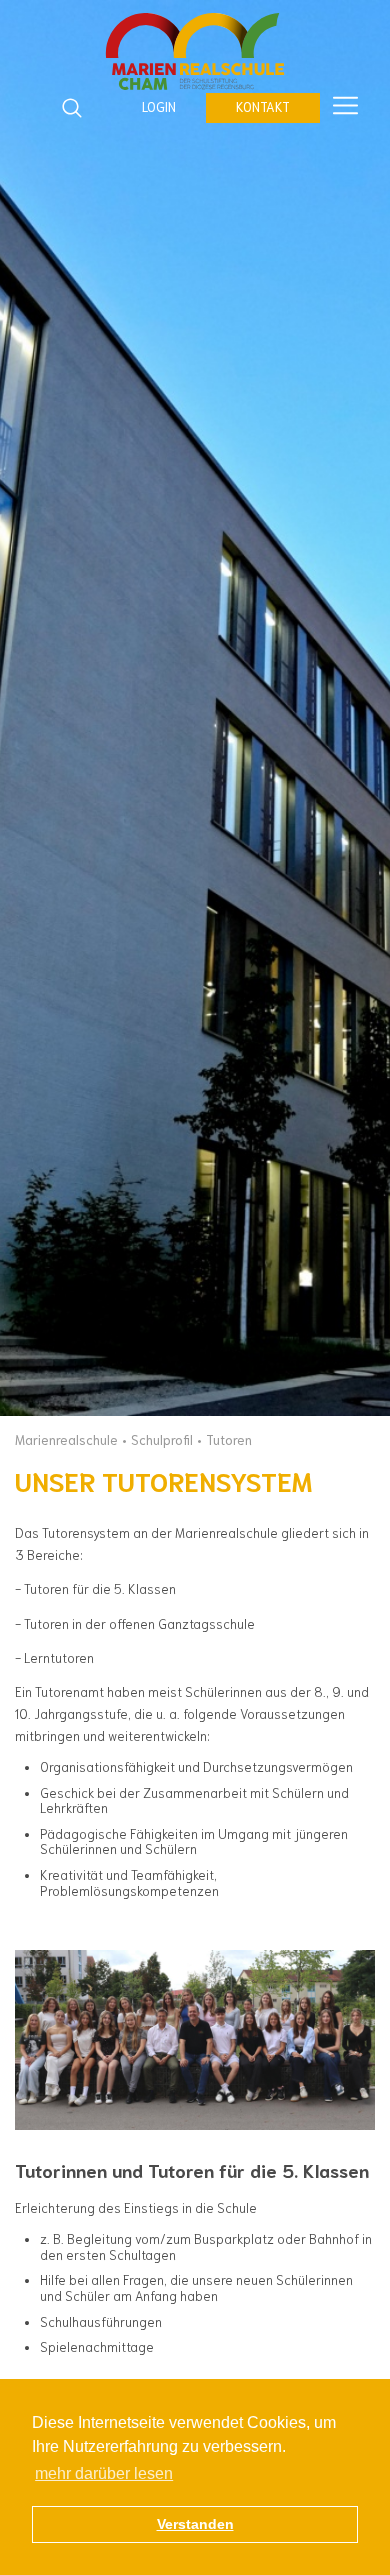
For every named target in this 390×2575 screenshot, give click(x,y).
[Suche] (72, 108)
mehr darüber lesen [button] (104, 2473)
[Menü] (345, 107)
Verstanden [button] (195, 2524)
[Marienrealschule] (195, 53)
